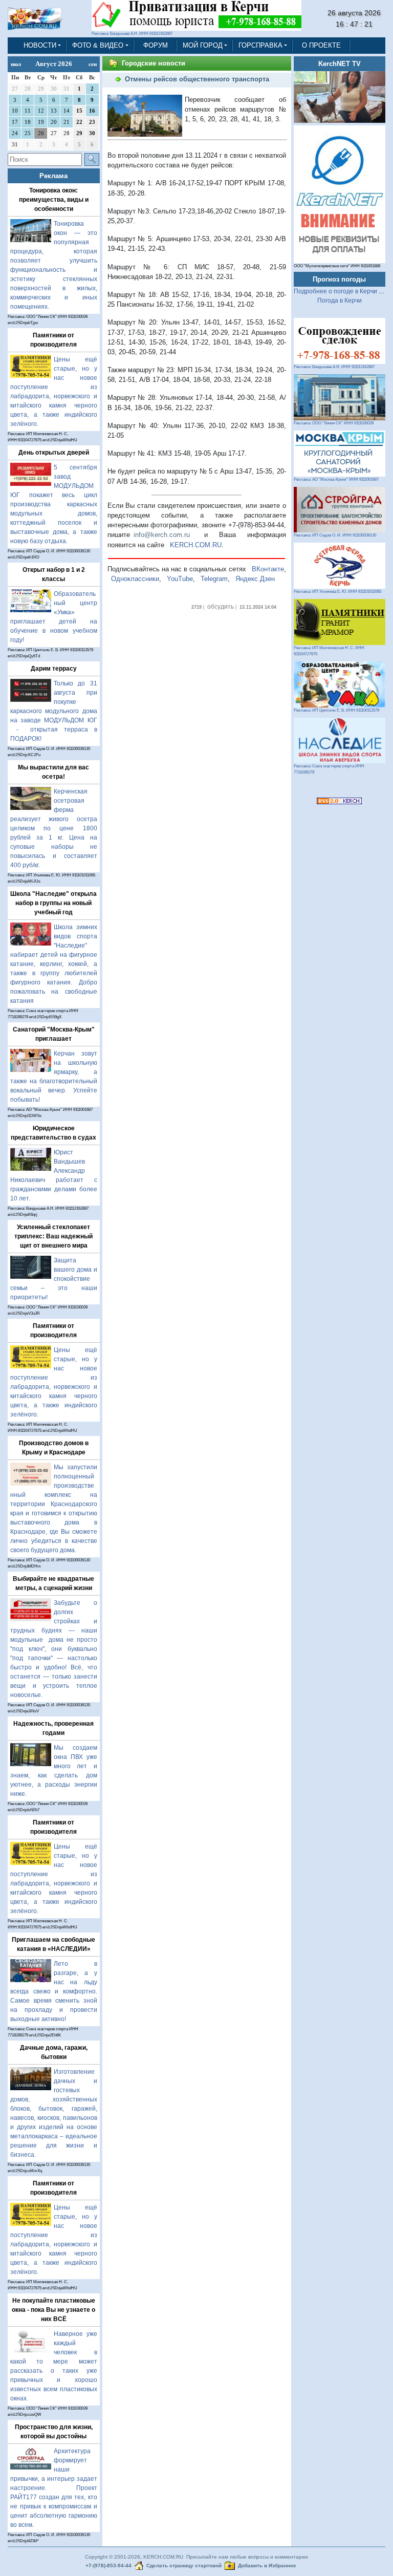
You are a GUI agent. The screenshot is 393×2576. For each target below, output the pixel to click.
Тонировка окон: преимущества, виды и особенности (54, 200)
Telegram (214, 579)
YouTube (180, 579)
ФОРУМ (156, 45)
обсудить (221, 607)
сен (93, 64)
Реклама (53, 176)
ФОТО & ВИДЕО (98, 45)
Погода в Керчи (340, 300)
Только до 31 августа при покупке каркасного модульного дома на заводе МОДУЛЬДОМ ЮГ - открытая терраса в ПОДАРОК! (54, 711)
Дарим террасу (54, 669)
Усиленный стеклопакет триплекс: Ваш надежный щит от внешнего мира (53, 1236)
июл (16, 64)
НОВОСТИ (40, 45)
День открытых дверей (54, 453)
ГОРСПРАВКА (260, 45)
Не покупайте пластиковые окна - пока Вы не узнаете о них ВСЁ (53, 2310)
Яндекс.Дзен (255, 579)
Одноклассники (135, 579)
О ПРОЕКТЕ (321, 45)
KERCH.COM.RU (196, 545)
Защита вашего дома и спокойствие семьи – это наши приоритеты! (54, 1279)
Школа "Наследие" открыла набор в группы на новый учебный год (53, 903)
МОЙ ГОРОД (203, 45)
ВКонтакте (268, 569)
